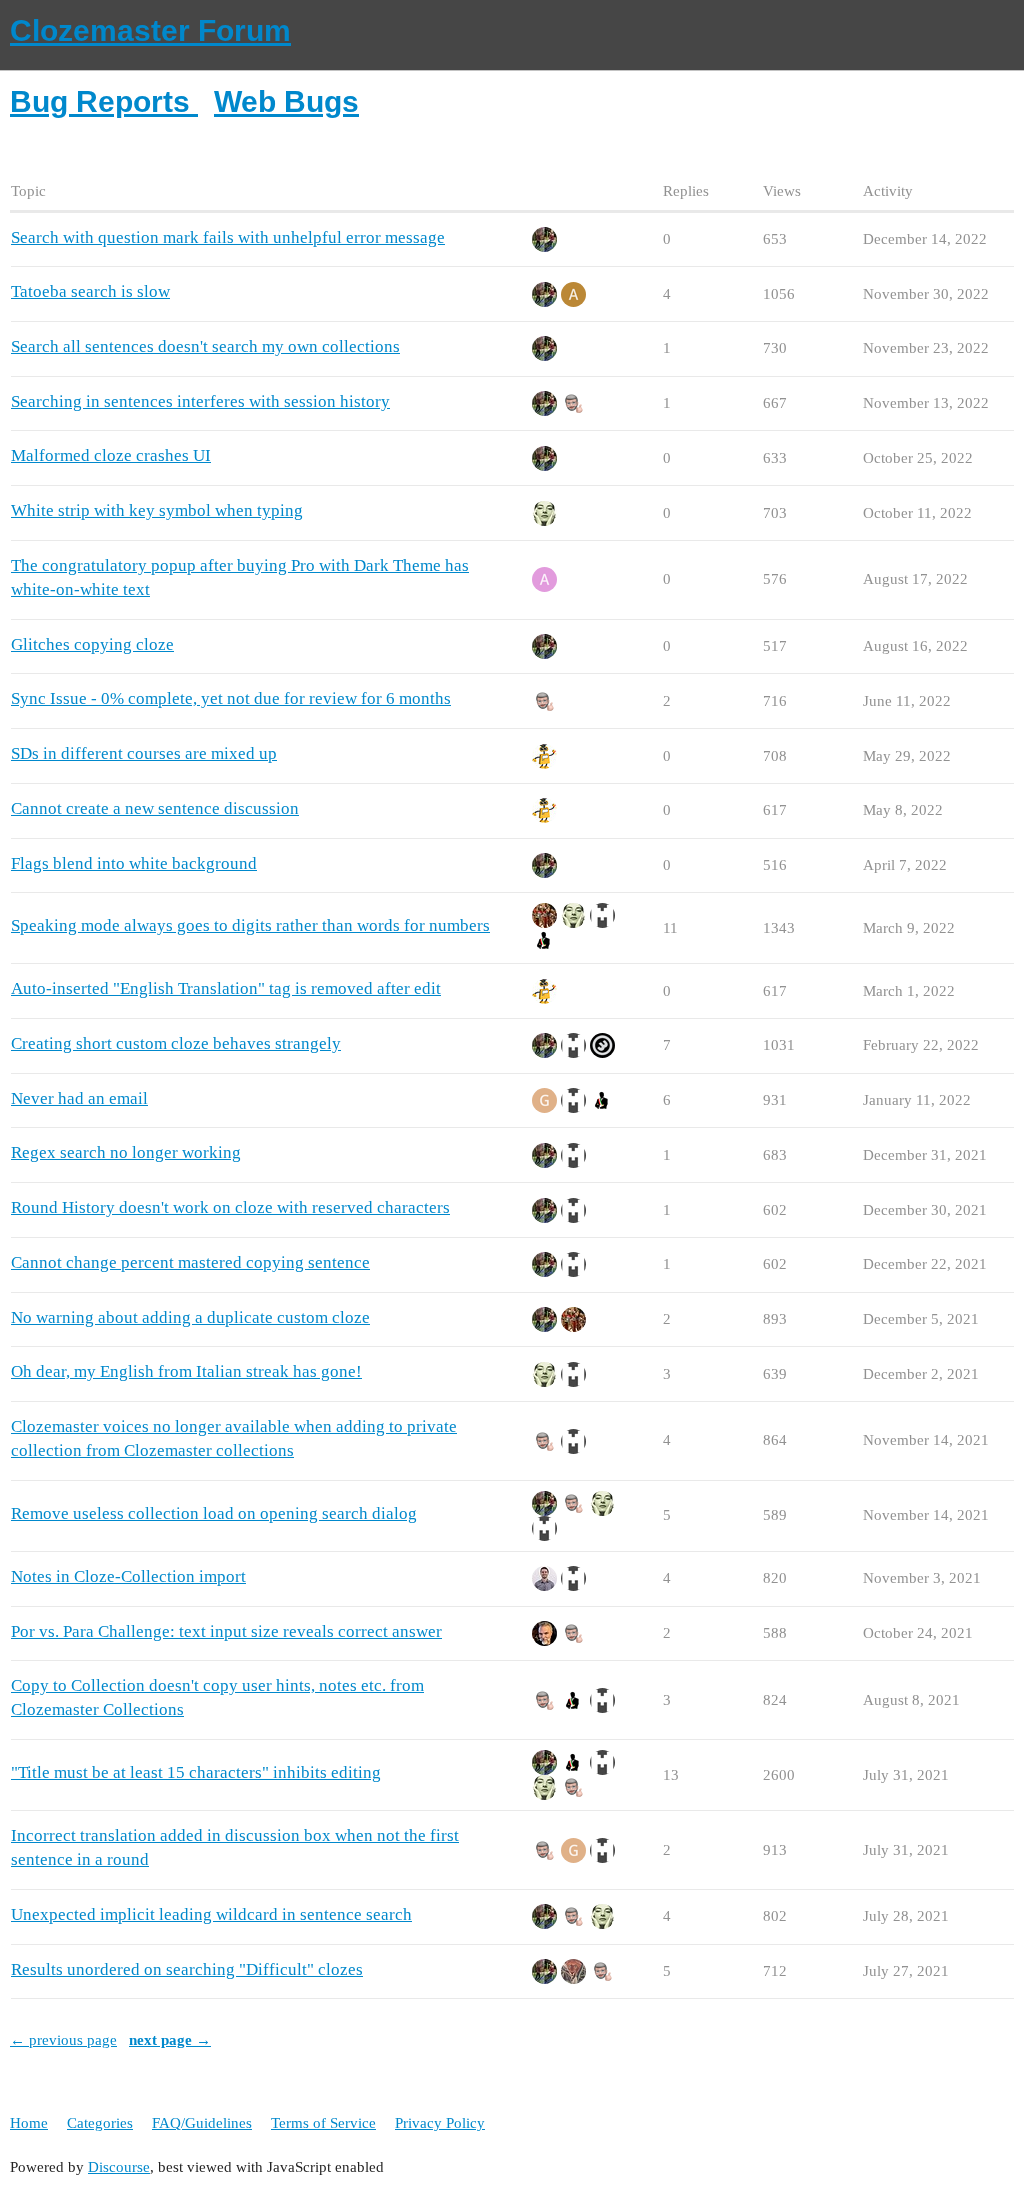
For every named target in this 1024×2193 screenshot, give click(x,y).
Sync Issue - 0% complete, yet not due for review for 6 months (231, 698)
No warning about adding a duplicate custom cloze (190, 1317)
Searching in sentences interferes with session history (200, 401)
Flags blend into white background (134, 863)
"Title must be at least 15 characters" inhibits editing (196, 1772)
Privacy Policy (440, 2123)
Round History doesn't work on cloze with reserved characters (230, 1207)
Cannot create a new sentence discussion (155, 808)
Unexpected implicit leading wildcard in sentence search (211, 1914)
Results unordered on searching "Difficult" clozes (187, 1969)
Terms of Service (323, 2123)
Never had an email (79, 1098)
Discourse (119, 2167)
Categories (100, 2123)
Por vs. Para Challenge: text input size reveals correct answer (226, 1631)
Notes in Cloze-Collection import (128, 1576)
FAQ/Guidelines (202, 2123)
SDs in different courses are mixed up (144, 753)
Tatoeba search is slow (90, 291)
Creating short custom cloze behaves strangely (176, 1043)
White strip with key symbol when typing (157, 510)
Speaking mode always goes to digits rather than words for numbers (250, 925)
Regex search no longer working (126, 1152)
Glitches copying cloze (92, 644)
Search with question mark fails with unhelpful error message (228, 237)
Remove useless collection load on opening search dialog (214, 1513)
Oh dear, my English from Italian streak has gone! (186, 1371)
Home (29, 2123)
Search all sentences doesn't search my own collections (205, 346)
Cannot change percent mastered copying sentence (190, 1262)
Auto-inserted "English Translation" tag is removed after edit (226, 988)
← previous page (63, 2040)
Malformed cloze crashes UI (111, 455)
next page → (170, 2040)
